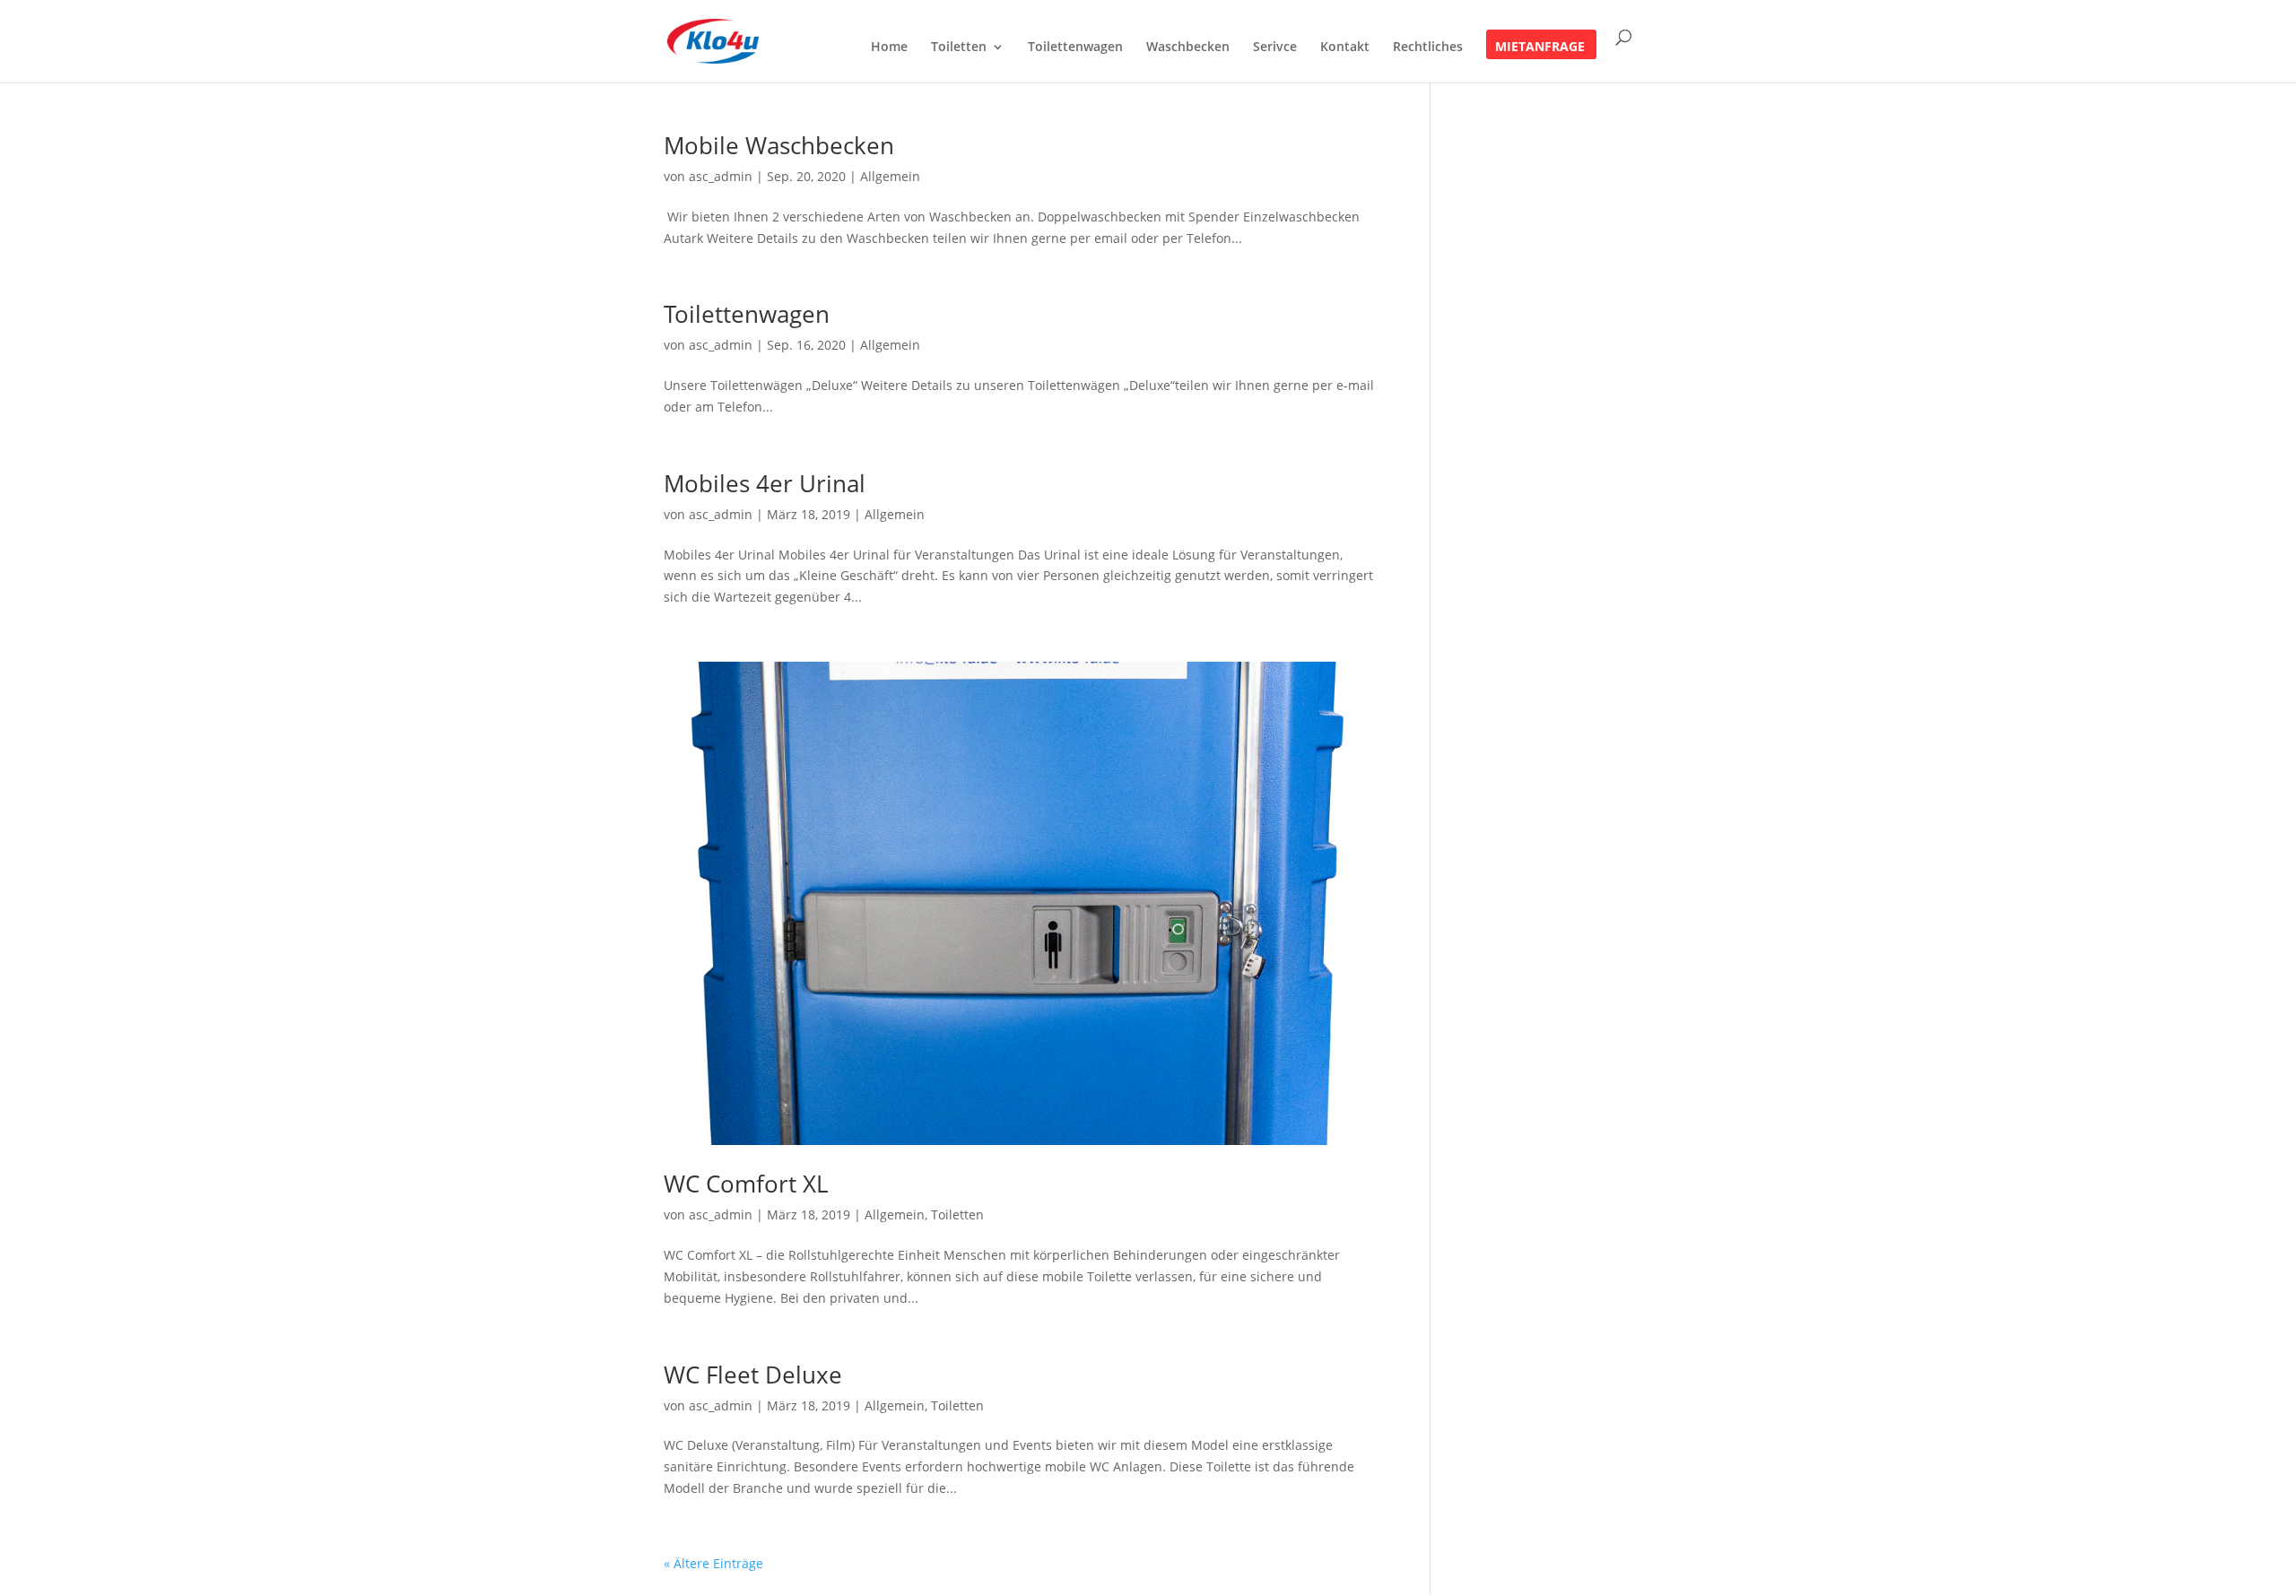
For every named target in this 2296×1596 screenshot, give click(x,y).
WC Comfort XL (746, 1184)
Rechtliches (1428, 48)
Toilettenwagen (1075, 48)
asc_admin (721, 176)
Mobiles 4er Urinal (765, 483)
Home (889, 48)
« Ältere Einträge (713, 1563)
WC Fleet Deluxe (753, 1375)
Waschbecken (1188, 48)
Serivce (1275, 48)
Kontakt (1345, 48)
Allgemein (890, 176)
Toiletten (959, 48)
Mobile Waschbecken (779, 145)
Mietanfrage (1540, 48)
